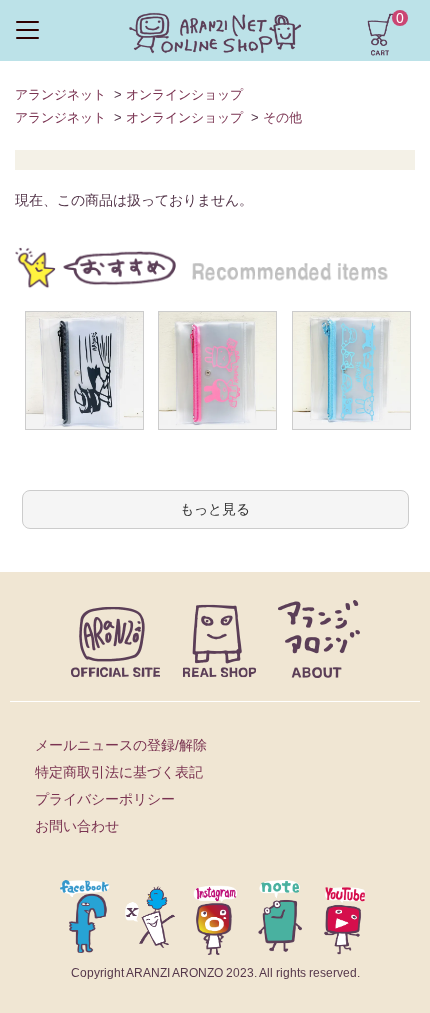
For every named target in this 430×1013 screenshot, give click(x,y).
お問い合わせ (77, 826)
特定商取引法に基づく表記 (119, 772)
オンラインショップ (184, 94)
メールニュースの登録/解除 (121, 745)
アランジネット (60, 94)
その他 (282, 117)
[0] (380, 33)
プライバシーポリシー (105, 799)
